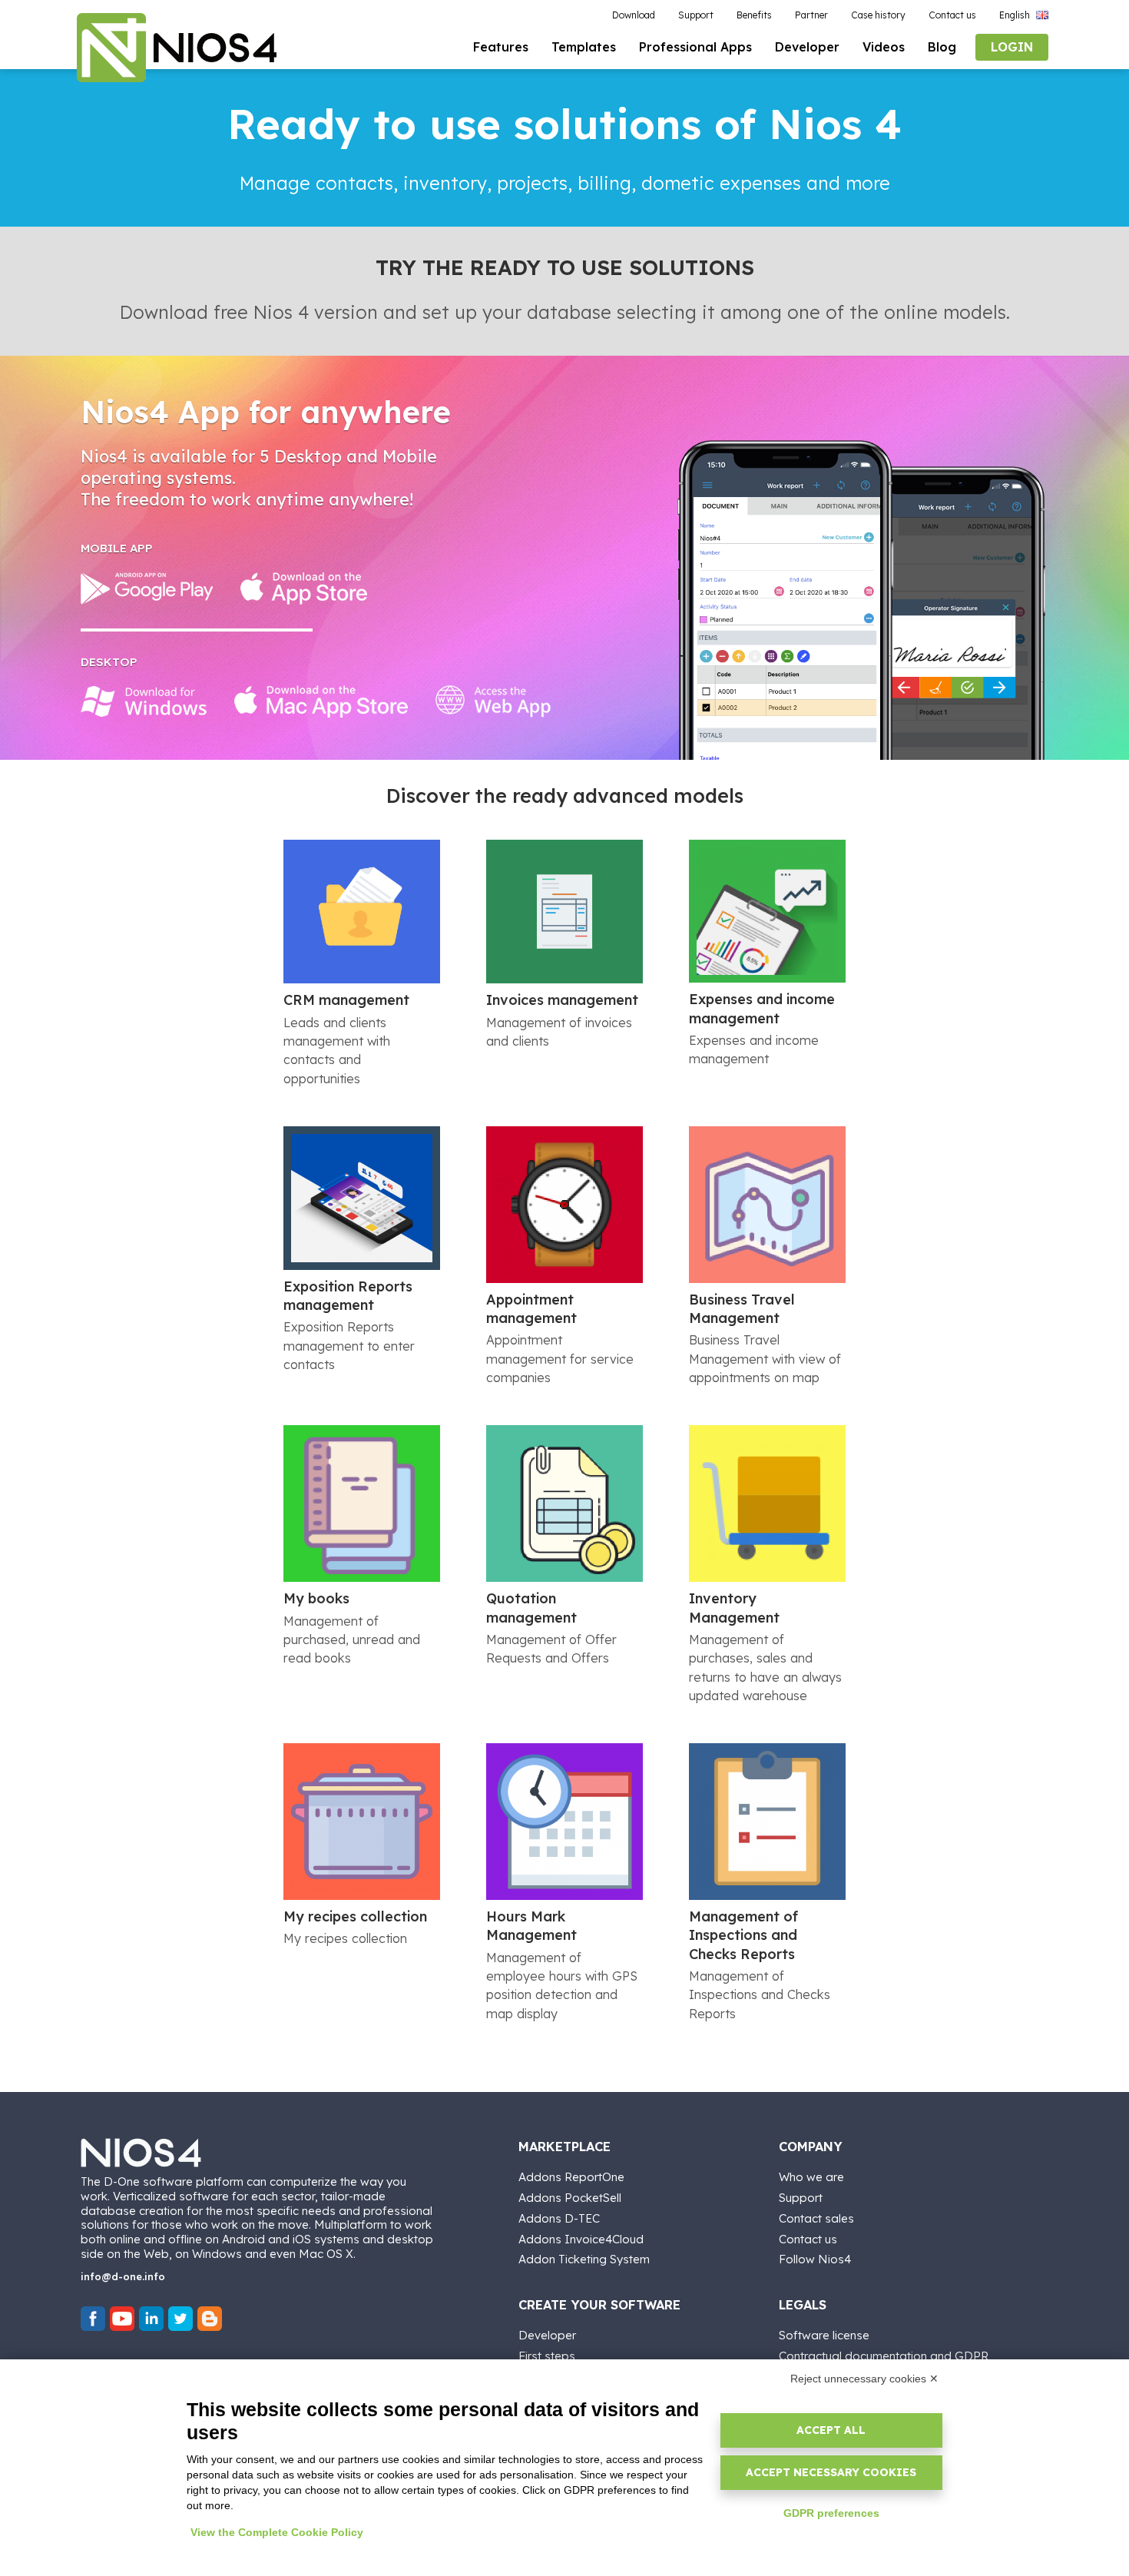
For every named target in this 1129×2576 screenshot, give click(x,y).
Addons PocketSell (570, 2198)
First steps (547, 2356)
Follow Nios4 (815, 2259)
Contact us (808, 2239)
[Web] (493, 701)
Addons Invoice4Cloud (581, 2239)
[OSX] (321, 701)
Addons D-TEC (559, 2218)
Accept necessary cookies (831, 2472)
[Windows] (144, 701)
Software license (824, 2335)
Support (801, 2198)
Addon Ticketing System (584, 2259)
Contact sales (816, 2218)
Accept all (831, 2430)
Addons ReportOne (571, 2177)
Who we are (811, 2177)
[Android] (147, 588)
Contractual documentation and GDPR (884, 2356)
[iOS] (304, 588)
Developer (547, 2335)
